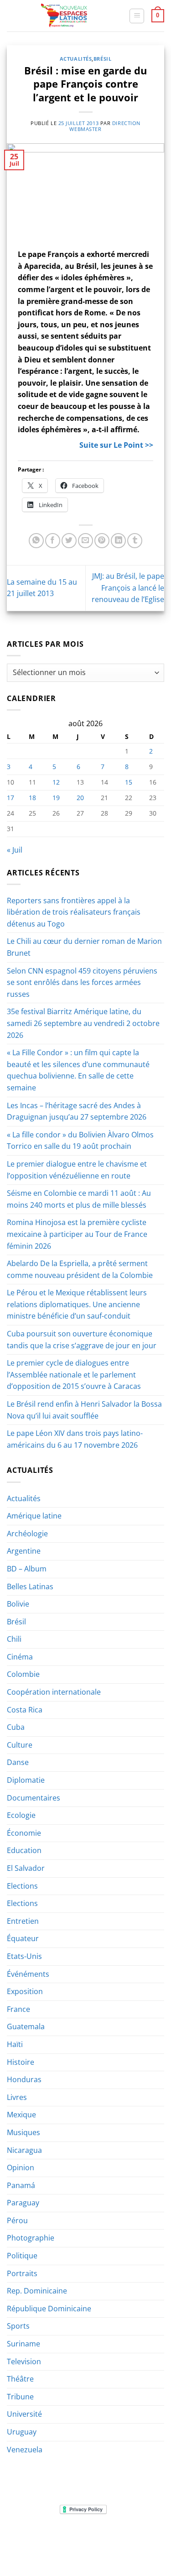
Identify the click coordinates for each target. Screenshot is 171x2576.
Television (24, 2361)
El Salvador (26, 1868)
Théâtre (20, 2379)
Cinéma (20, 1657)
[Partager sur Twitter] (69, 541)
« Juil (15, 850)
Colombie (23, 1674)
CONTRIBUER (63, 2550)
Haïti (15, 2044)
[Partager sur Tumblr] (135, 541)
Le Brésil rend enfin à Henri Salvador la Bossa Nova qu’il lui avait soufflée (84, 1410)
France (18, 2009)
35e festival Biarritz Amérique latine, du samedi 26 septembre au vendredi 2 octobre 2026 (83, 1023)
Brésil (102, 59)
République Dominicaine (49, 2309)
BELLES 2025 (48, 2544)
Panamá (21, 2185)
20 (80, 798)
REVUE (53, 2537)
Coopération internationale (54, 1692)
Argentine (24, 1551)
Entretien (23, 1921)
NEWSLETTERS (89, 2537)
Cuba (16, 1727)
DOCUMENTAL (135, 2537)
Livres (17, 2097)
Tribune (20, 2397)
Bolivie (18, 1604)
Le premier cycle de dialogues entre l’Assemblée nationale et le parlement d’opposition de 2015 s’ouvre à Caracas (74, 1374)
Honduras (24, 2079)
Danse (18, 1762)
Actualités (76, 59)
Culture (20, 1745)
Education (24, 1850)
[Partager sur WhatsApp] (36, 541)
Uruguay (22, 2432)
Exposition (25, 1991)
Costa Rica (25, 1710)
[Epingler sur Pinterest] (102, 541)
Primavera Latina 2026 (106, 2544)
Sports (18, 2326)
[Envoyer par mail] (85, 541)
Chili (14, 1639)
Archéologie (27, 1534)
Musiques (23, 2132)
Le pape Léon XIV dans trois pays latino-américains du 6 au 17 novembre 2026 (75, 1439)
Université (24, 2414)
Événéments (28, 1974)
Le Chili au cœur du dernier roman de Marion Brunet (84, 947)
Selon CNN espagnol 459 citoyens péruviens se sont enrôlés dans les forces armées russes (82, 982)
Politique (22, 2256)
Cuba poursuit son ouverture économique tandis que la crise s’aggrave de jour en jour (82, 1340)
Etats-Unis (24, 1956)
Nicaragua (24, 2150)
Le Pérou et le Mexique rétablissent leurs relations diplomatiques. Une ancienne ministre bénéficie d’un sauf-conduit (77, 1304)
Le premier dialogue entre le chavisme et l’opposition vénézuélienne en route (77, 1170)
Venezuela (25, 2450)
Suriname (23, 2344)
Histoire (21, 2062)
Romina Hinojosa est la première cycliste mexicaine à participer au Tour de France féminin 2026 (77, 1234)
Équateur (23, 1938)
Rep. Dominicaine (37, 2291)
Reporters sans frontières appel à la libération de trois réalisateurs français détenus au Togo (74, 912)
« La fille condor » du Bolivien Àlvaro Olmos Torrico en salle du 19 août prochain (80, 1141)
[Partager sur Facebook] (53, 541)
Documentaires (34, 1798)
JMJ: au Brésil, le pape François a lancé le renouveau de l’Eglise (128, 588)
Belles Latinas (30, 1586)
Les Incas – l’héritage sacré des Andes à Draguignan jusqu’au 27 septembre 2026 (77, 1111)
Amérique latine (34, 1516)
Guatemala (26, 2026)
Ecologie (21, 1815)
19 (56, 798)
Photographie (31, 2238)
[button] (137, 16)
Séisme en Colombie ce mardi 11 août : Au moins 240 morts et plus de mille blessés (79, 1199)
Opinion (21, 2168)
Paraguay (23, 2203)
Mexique (21, 2115)
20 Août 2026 (108, 2550)
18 (32, 798)
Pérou (17, 2220)
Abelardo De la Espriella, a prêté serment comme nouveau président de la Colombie (80, 1269)
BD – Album (27, 1569)
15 (129, 782)
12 (56, 782)
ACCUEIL (25, 2537)
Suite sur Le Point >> (116, 445)
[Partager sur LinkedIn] (118, 541)
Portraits (22, 2273)
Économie (24, 1833)
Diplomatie (26, 1780)
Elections (22, 1886)
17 (10, 798)
